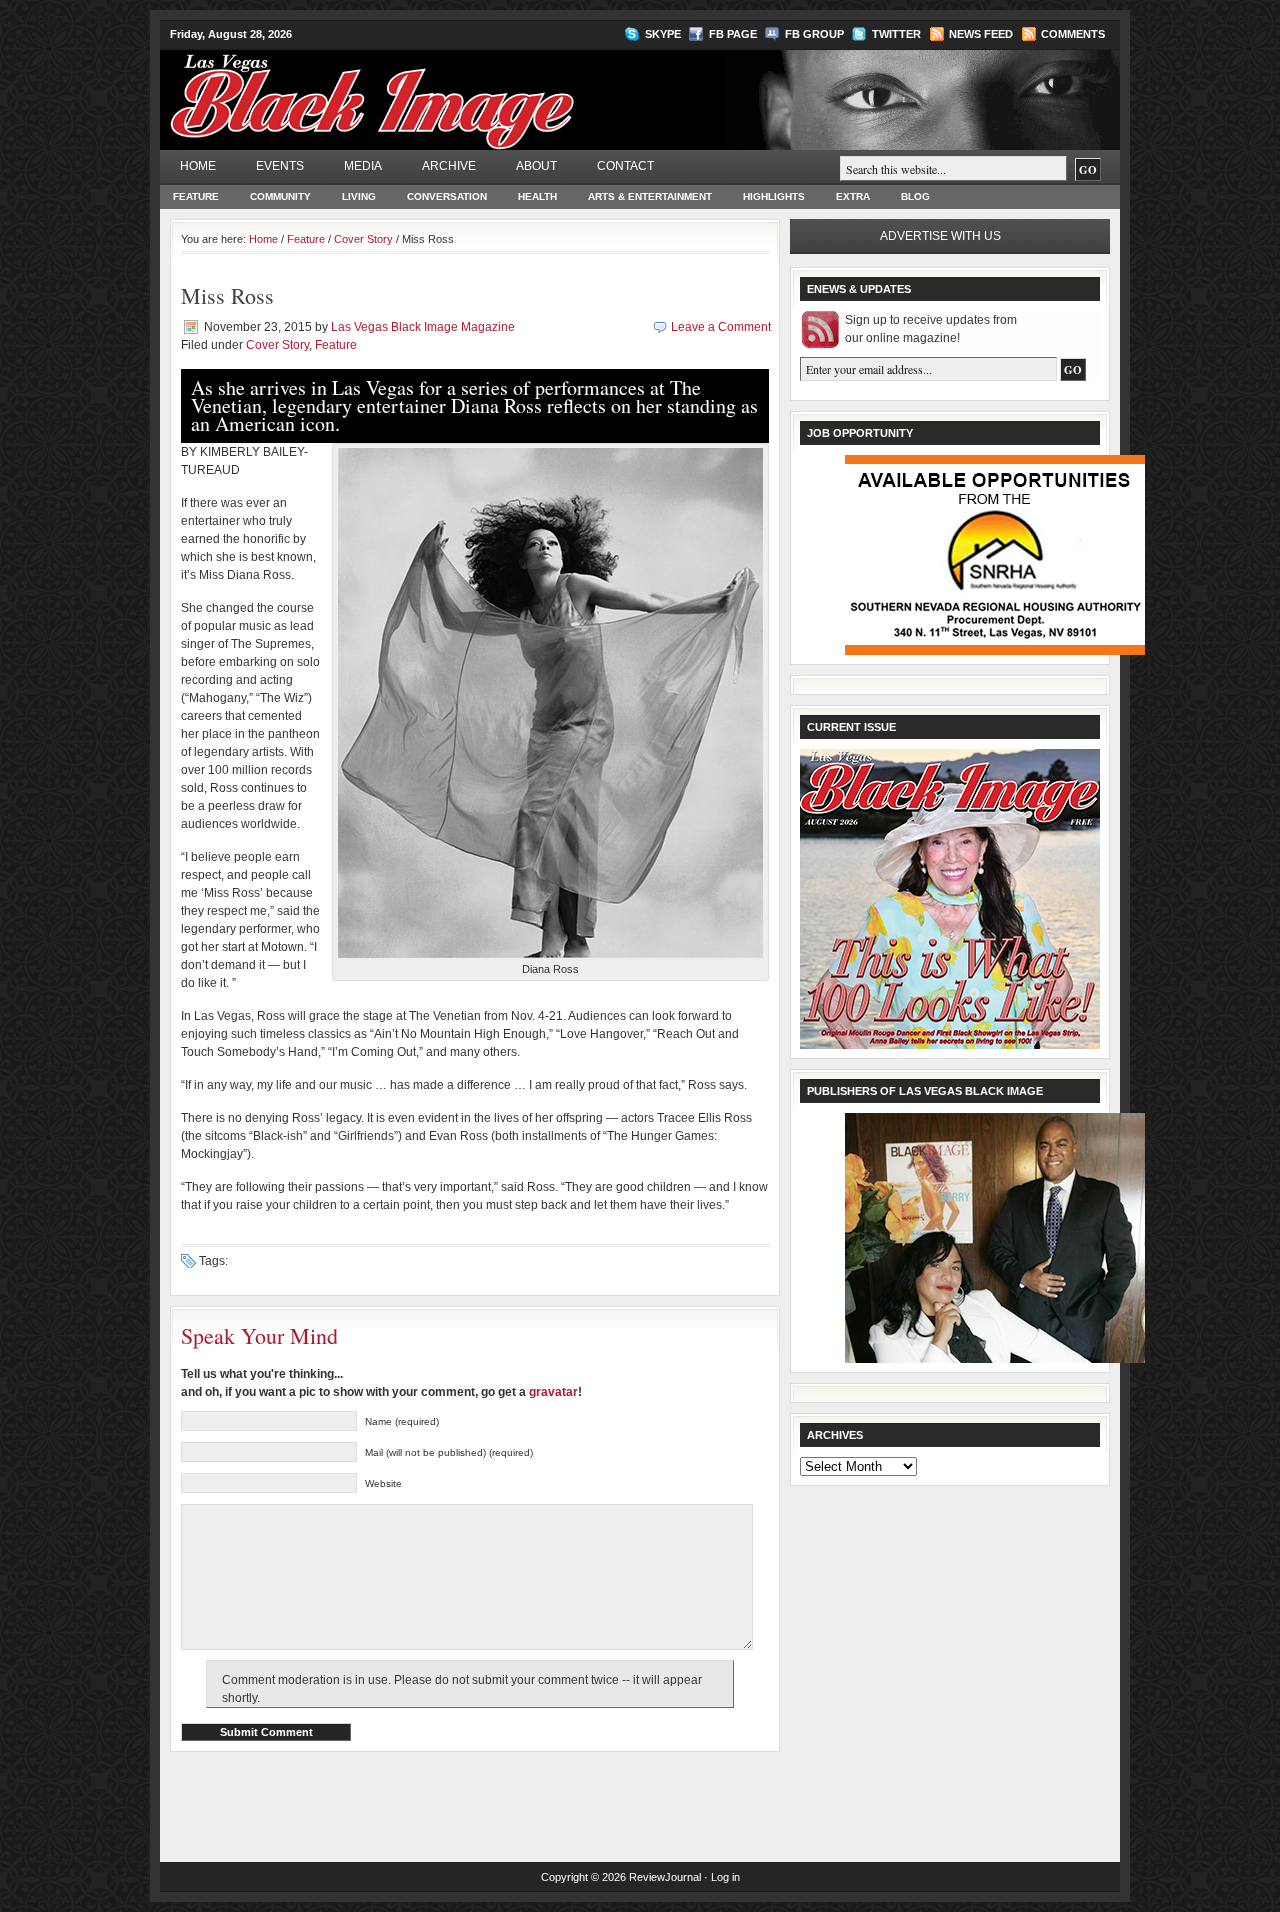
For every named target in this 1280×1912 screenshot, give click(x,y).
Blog (915, 196)
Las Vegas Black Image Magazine (450, 89)
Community (280, 196)
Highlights (774, 196)
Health (537, 196)
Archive (449, 166)
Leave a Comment (721, 327)
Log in (725, 1877)
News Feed (981, 34)
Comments (1073, 34)
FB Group (814, 34)
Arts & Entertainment (650, 196)
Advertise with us (940, 236)
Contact (625, 166)
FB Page (733, 34)
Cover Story (363, 239)
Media (363, 166)
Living (359, 196)
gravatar (553, 1392)
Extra (853, 196)
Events (280, 166)
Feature (196, 196)
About (536, 166)
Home (198, 166)
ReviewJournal (665, 1877)
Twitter (896, 34)
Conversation (447, 196)
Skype (663, 34)
